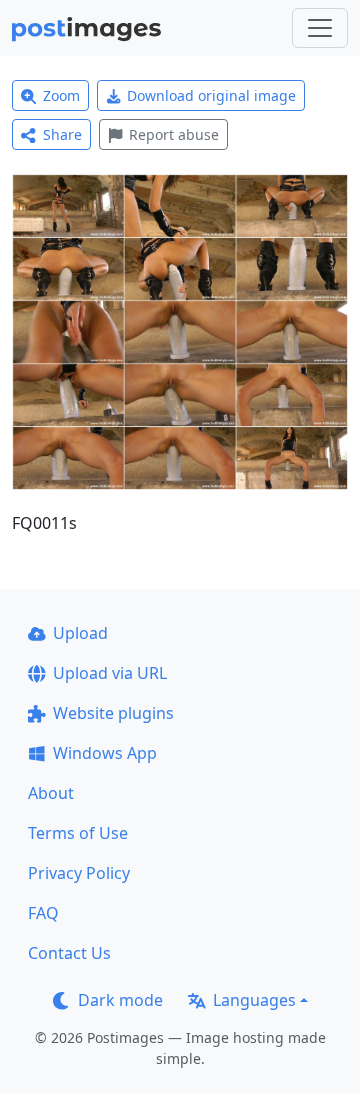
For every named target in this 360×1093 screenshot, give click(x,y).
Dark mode (120, 1000)
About (51, 793)
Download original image (211, 95)
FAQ (43, 913)
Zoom (61, 95)
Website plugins (113, 713)
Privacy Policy (79, 873)
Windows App (105, 753)
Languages (254, 1000)
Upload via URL (110, 673)
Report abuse (174, 134)
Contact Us (69, 953)
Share (62, 134)
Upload (80, 633)
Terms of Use (78, 833)
